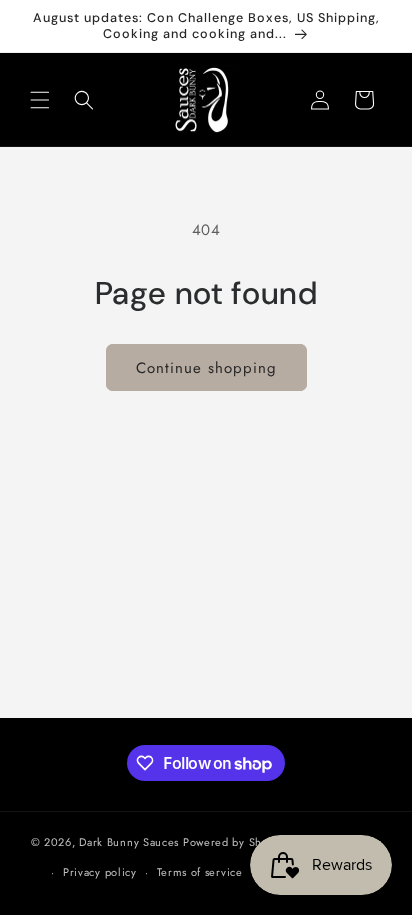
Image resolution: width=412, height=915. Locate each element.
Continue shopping (206, 368)
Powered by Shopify (236, 841)
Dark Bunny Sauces (129, 841)
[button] (40, 100)
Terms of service (200, 872)
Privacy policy (100, 872)
